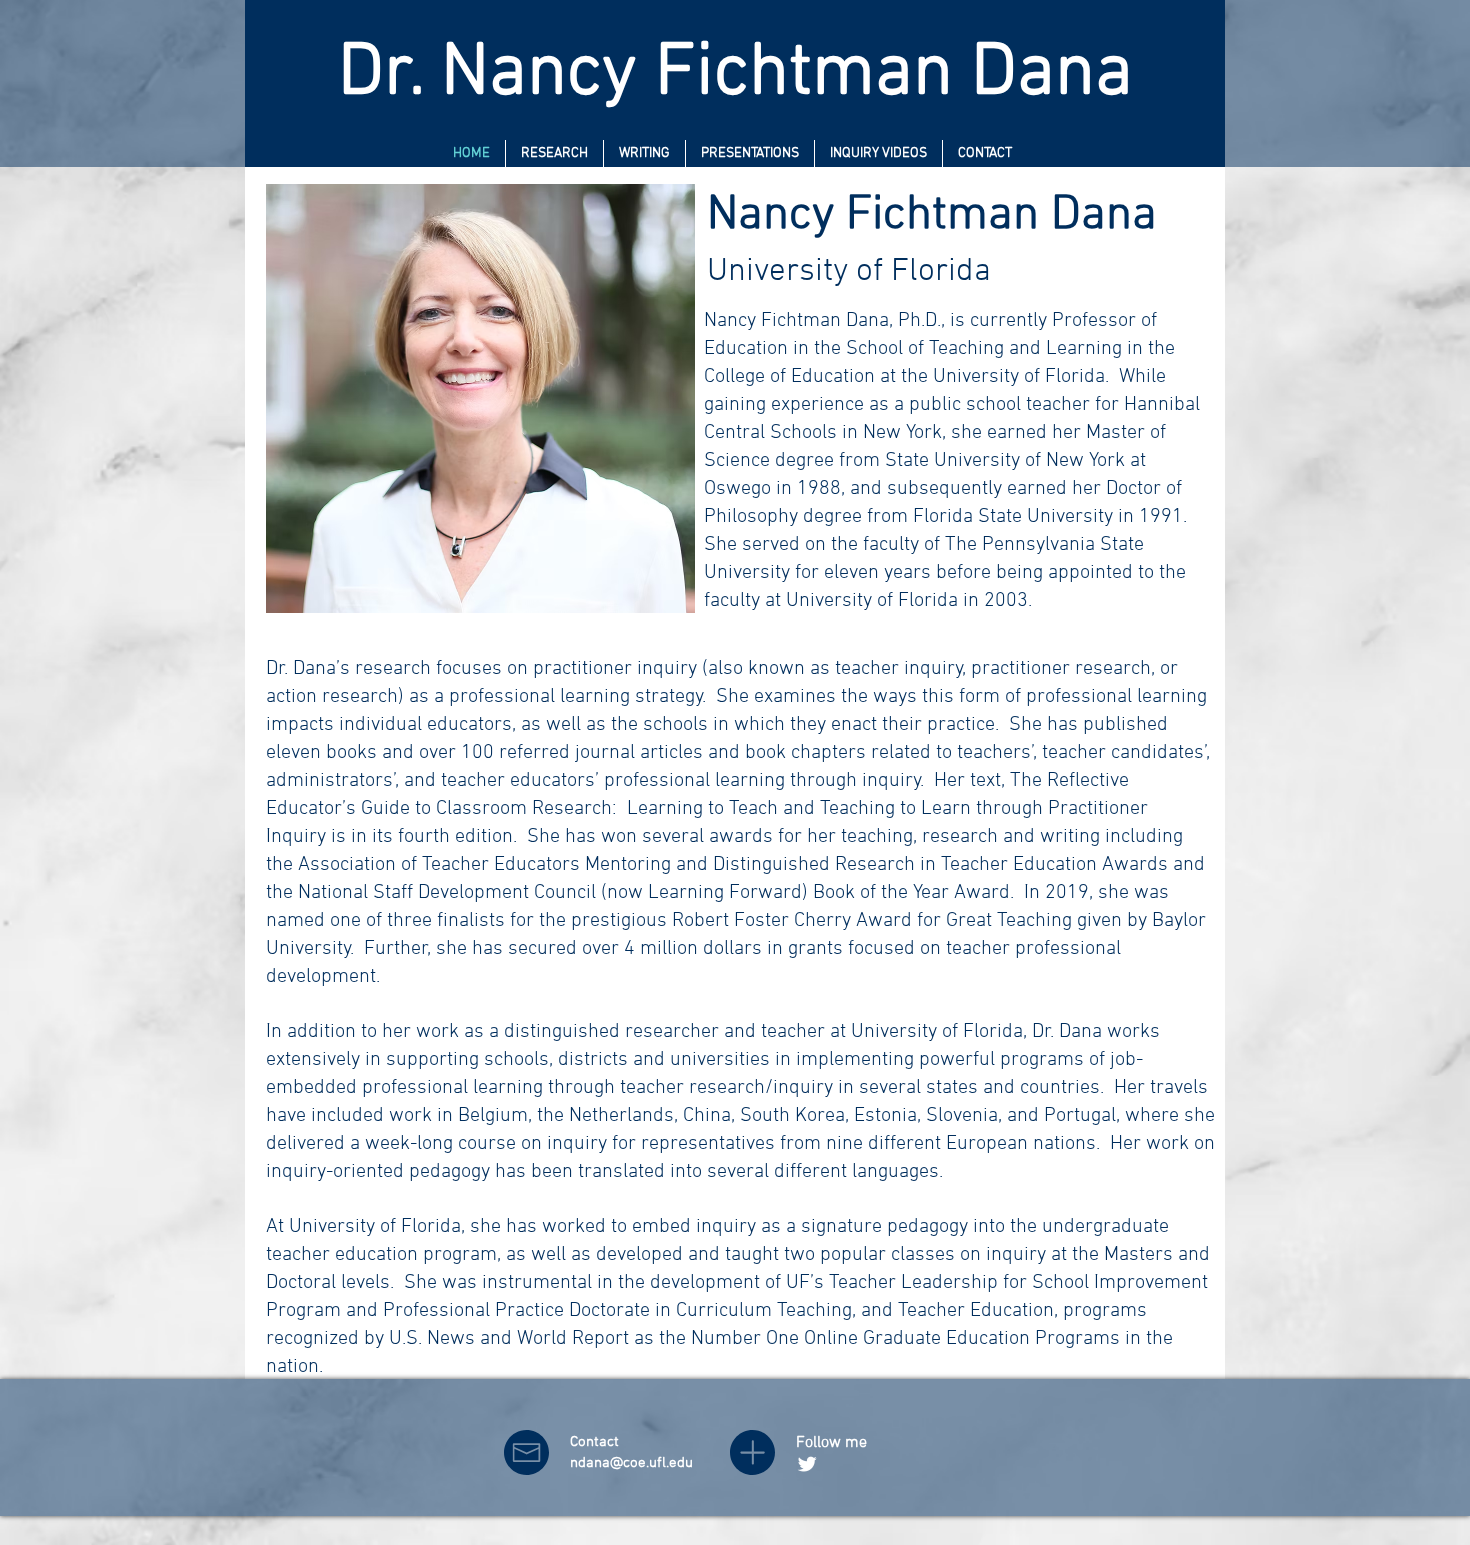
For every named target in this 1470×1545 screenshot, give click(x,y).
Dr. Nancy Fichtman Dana (735, 74)
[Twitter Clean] (807, 1464)
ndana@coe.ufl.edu (631, 1463)
